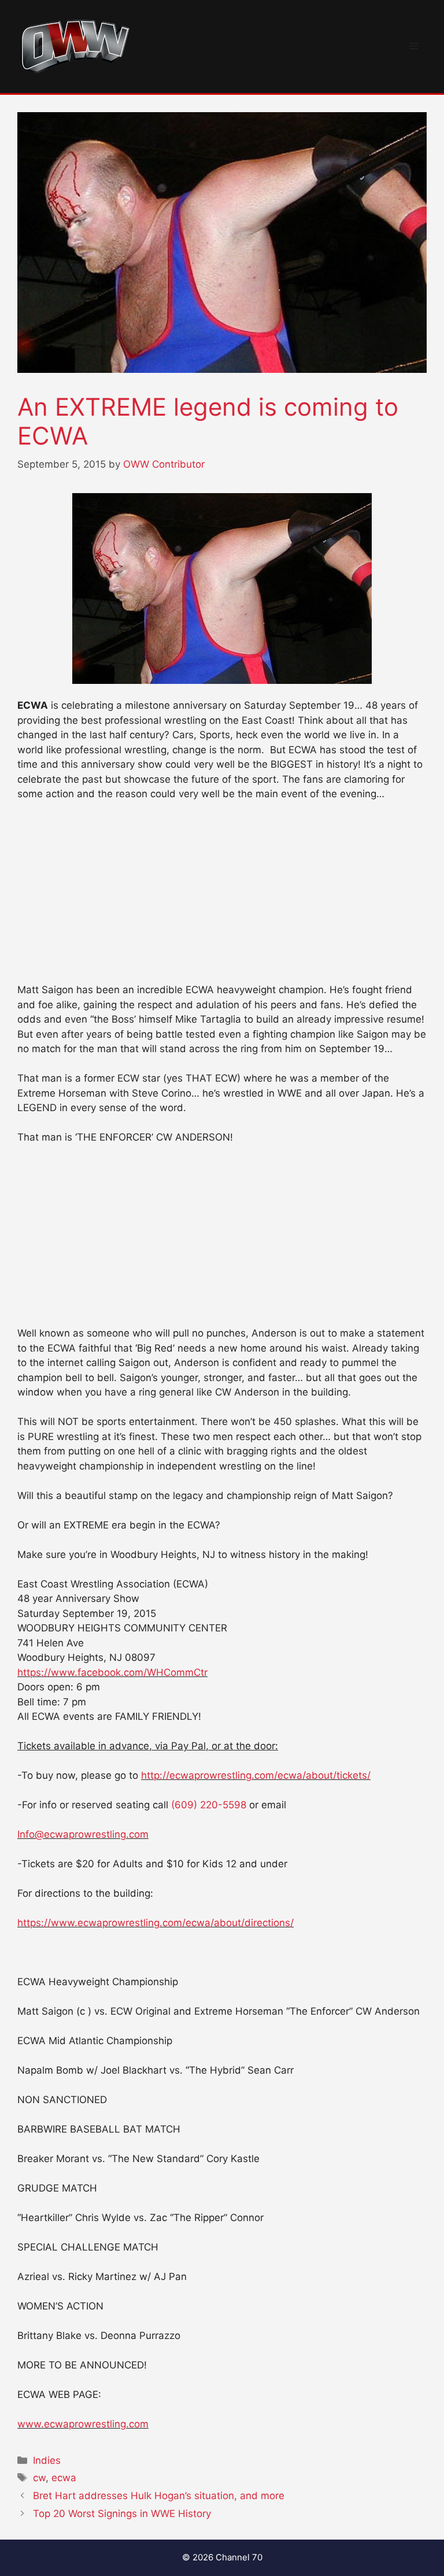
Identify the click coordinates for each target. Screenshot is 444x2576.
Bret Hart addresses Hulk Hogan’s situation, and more (159, 2496)
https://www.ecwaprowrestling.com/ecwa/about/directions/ (156, 1923)
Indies (47, 2460)
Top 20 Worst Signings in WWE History (122, 2514)
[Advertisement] (222, 897)
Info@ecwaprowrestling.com (83, 1834)
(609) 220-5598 (209, 1805)
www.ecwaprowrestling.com (83, 2424)
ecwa (64, 2478)
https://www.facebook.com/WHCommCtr (112, 1672)
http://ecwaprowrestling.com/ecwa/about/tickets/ (256, 1775)
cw (39, 2478)
